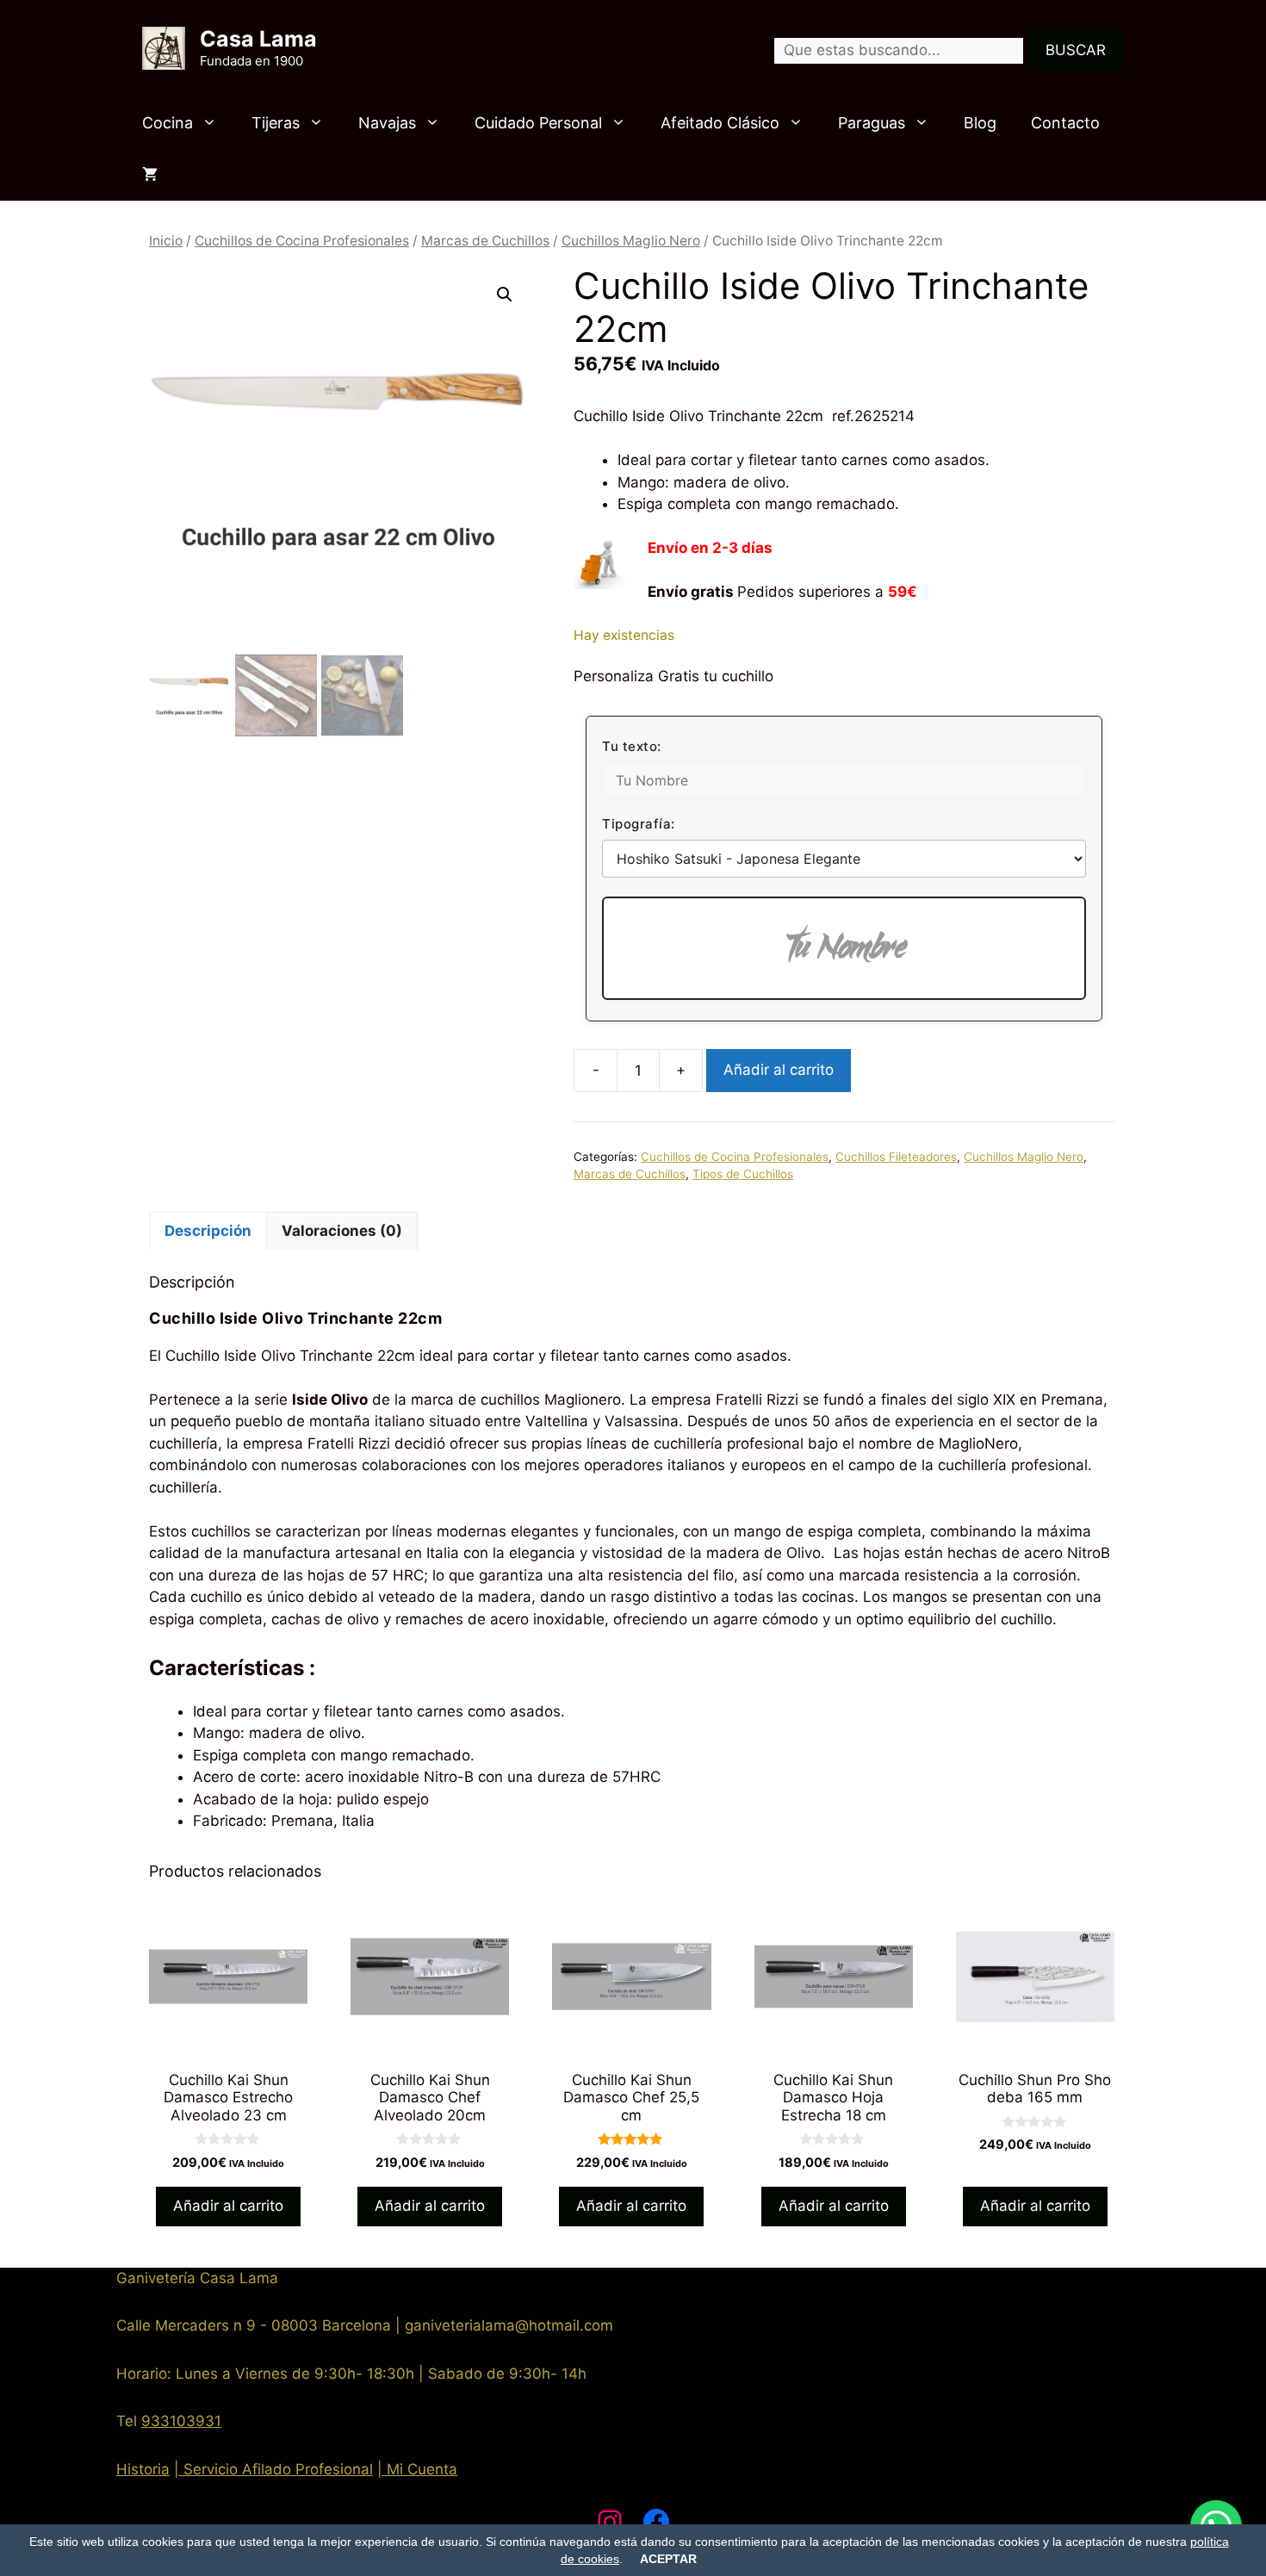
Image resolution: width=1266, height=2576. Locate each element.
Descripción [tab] (208, 1231)
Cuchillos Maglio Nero (631, 241)
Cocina (168, 123)
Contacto (1065, 123)
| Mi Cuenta (417, 2469)
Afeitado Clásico (720, 123)
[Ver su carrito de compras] (150, 175)
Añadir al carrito (779, 1070)
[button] (505, 295)
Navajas (387, 123)
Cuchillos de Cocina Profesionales (302, 241)
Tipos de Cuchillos (743, 1174)
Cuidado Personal (538, 123)
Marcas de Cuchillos (485, 241)
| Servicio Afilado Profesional (273, 2469)
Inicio (166, 241)
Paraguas (872, 123)
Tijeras (276, 123)
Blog (980, 123)
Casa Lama (258, 39)
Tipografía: (639, 824)
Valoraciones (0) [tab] (342, 1231)
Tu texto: (632, 746)
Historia (143, 2469)
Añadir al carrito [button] (228, 2206)
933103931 (181, 2421)
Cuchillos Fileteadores (896, 1157)
